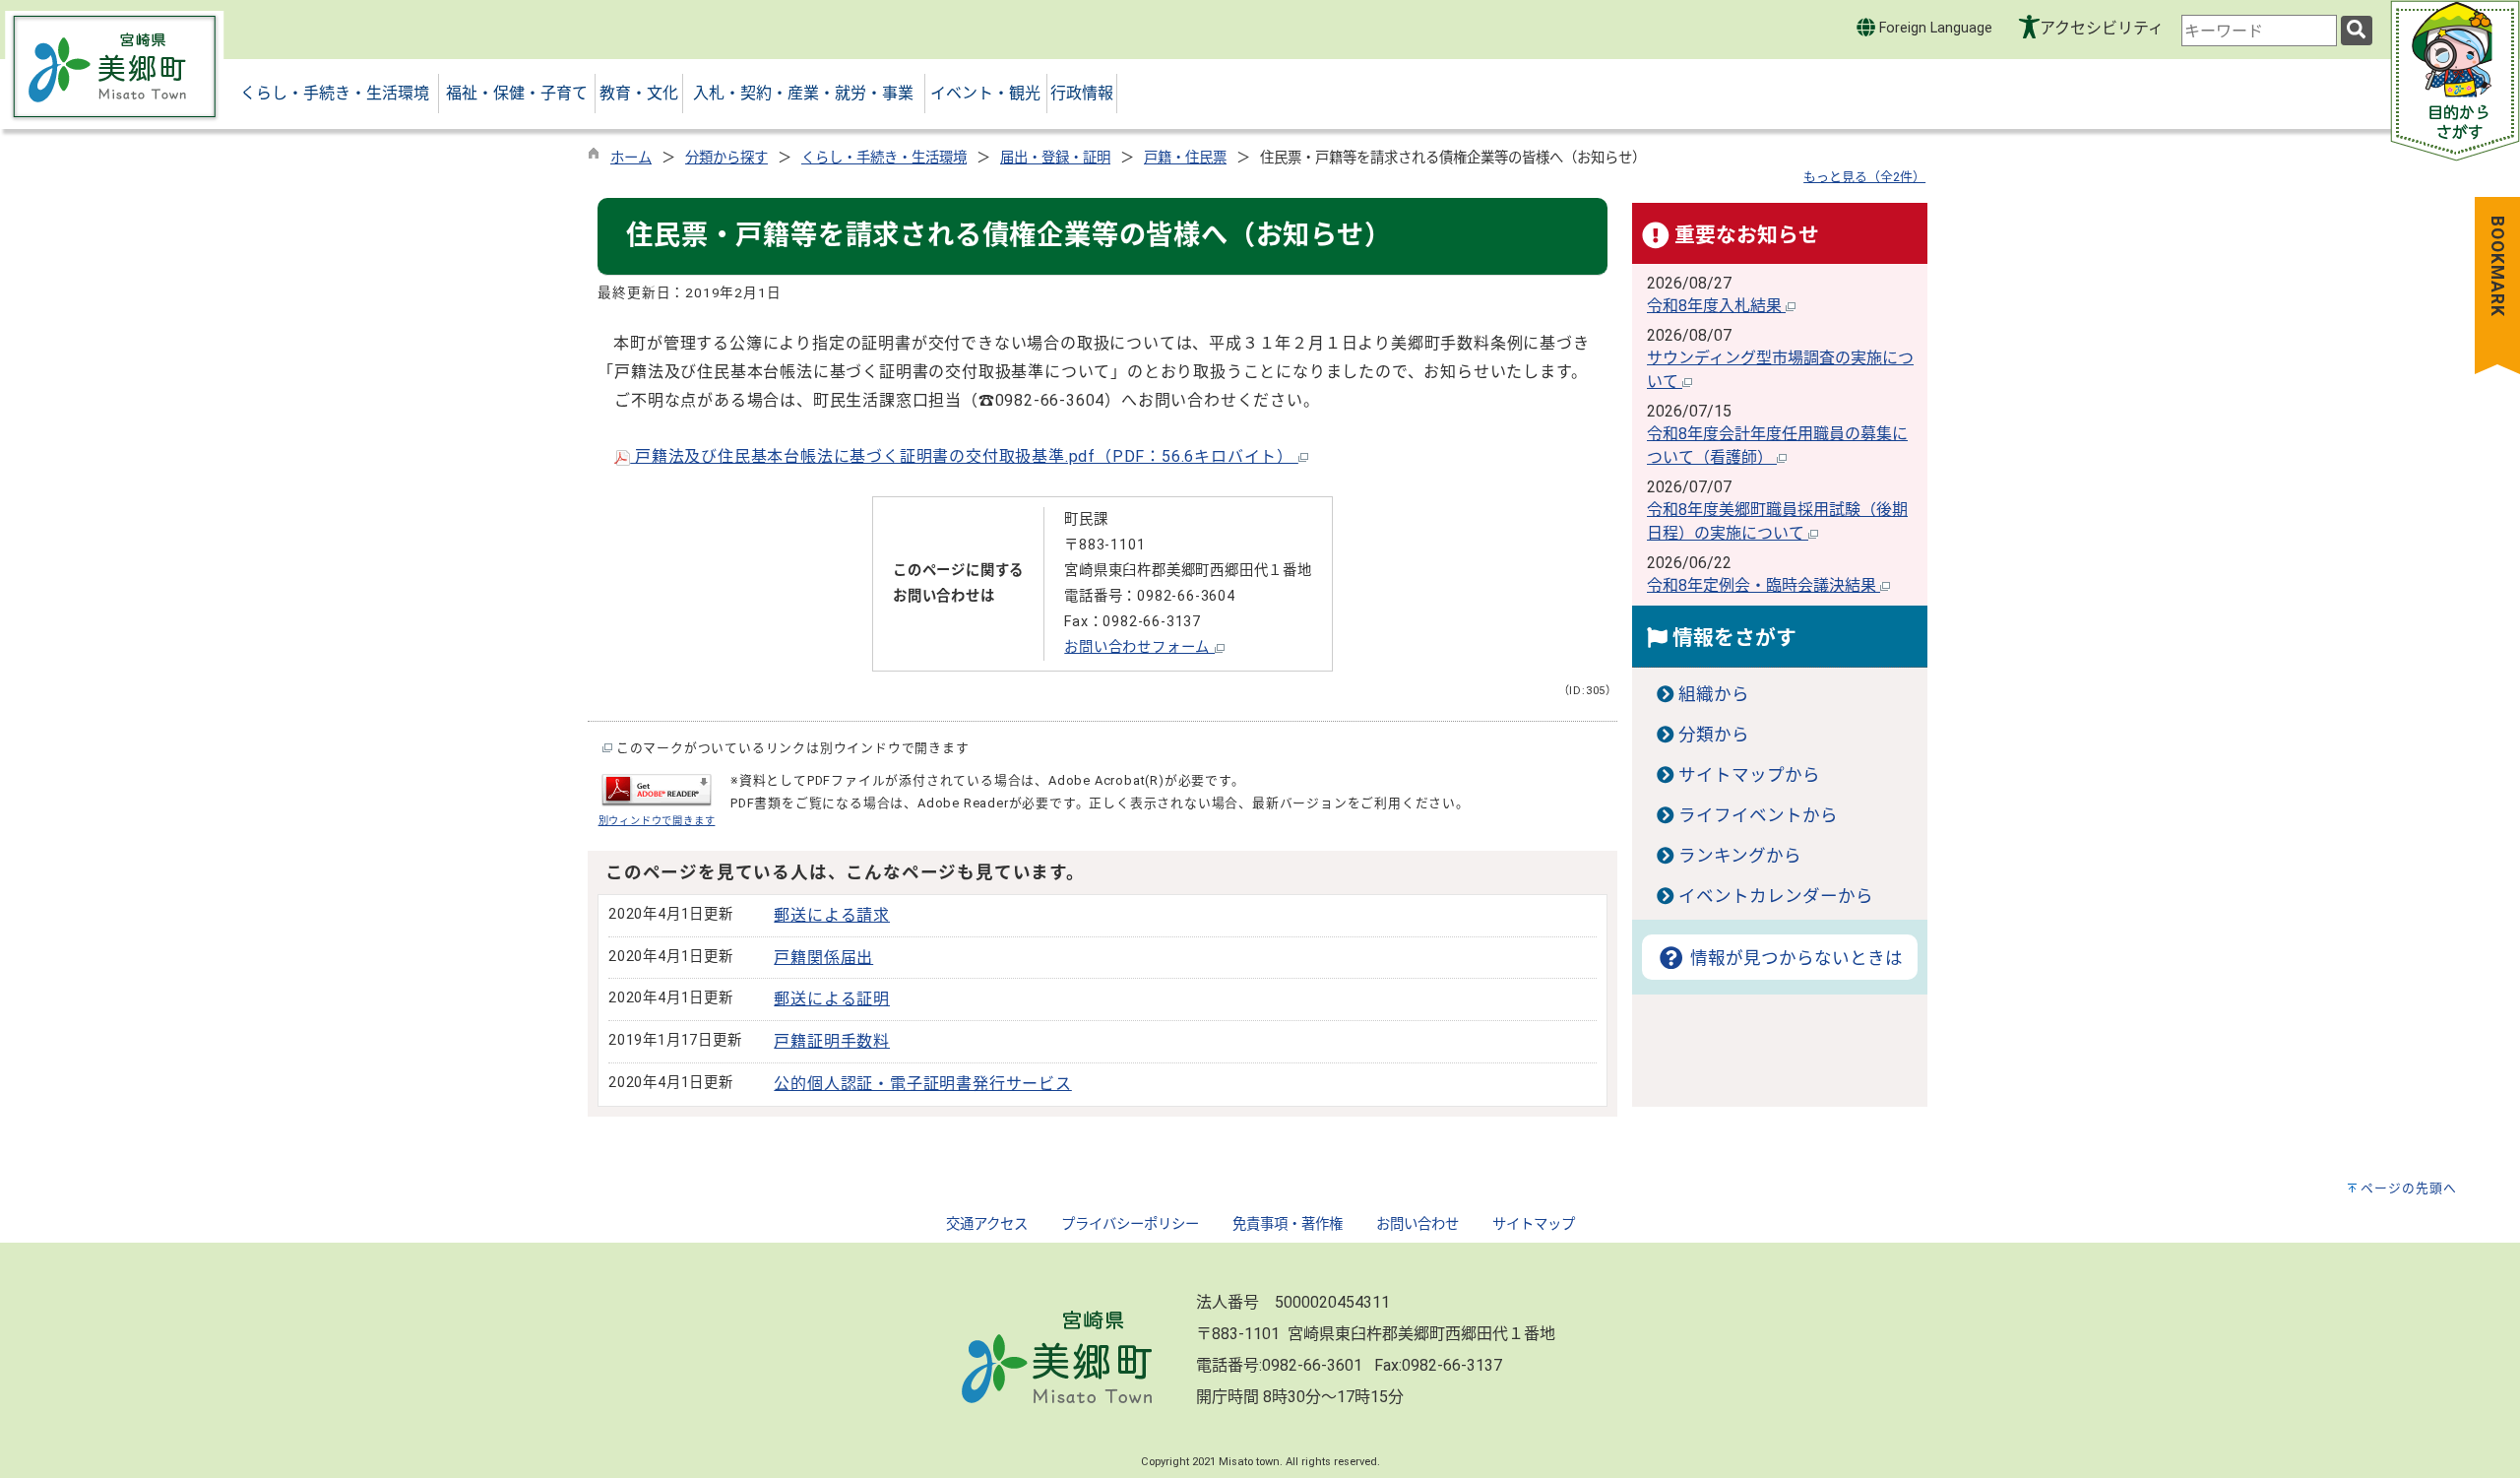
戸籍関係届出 (823, 958)
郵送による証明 (832, 999)
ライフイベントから (1758, 815)
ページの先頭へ (2409, 1188)
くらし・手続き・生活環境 (884, 158)
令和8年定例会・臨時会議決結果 (1764, 585)
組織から (1714, 694)
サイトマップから (1749, 775)
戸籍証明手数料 (832, 1041)
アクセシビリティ (2102, 28)
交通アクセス (987, 1224)
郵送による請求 (832, 915)
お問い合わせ (1417, 1224)
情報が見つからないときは (1794, 958)
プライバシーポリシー (1130, 1224)
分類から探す (726, 158)
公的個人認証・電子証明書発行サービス (922, 1084)
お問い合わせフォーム (1139, 647)
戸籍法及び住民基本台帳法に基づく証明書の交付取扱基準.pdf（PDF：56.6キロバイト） (964, 456)
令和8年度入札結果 (1716, 306)
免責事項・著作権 (1288, 1224)
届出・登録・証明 (1055, 158)
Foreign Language (1934, 28)
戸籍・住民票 (1185, 158)
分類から (1714, 735)
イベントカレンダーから (1776, 896)
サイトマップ (1534, 1224)
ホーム (631, 158)
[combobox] (2259, 31)
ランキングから (1740, 856)
